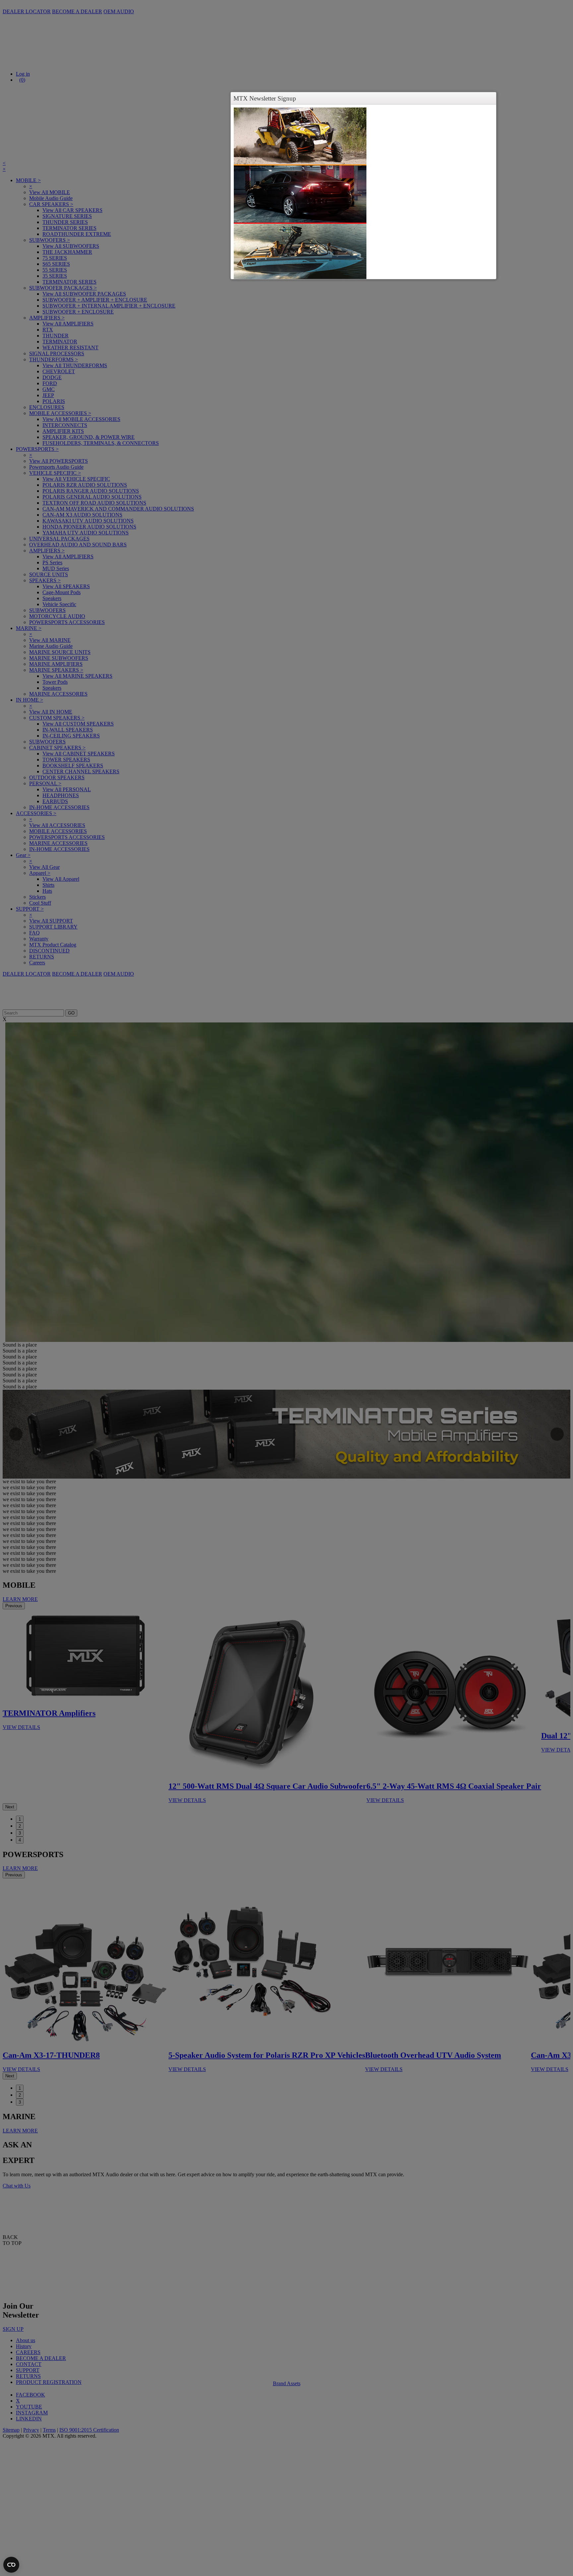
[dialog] (363, 192)
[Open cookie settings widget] (11, 2565)
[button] (490, 98)
